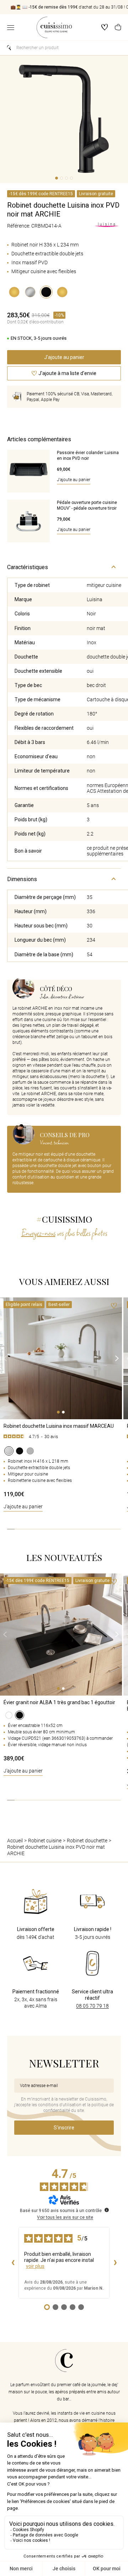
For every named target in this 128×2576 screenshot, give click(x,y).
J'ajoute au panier (23, 1506)
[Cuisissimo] (54, 27)
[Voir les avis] (61, 1438)
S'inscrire (64, 2128)
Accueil (15, 1841)
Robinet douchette (87, 1841)
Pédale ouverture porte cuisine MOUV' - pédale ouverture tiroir (87, 505)
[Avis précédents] (13, 2263)
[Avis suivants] (115, 2263)
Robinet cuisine (45, 1841)
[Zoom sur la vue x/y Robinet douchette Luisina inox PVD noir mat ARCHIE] (64, 119)
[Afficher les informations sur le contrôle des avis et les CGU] (107, 2210)
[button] (118, 28)
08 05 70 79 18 (92, 2006)
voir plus (35, 2266)
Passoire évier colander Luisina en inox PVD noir (88, 456)
